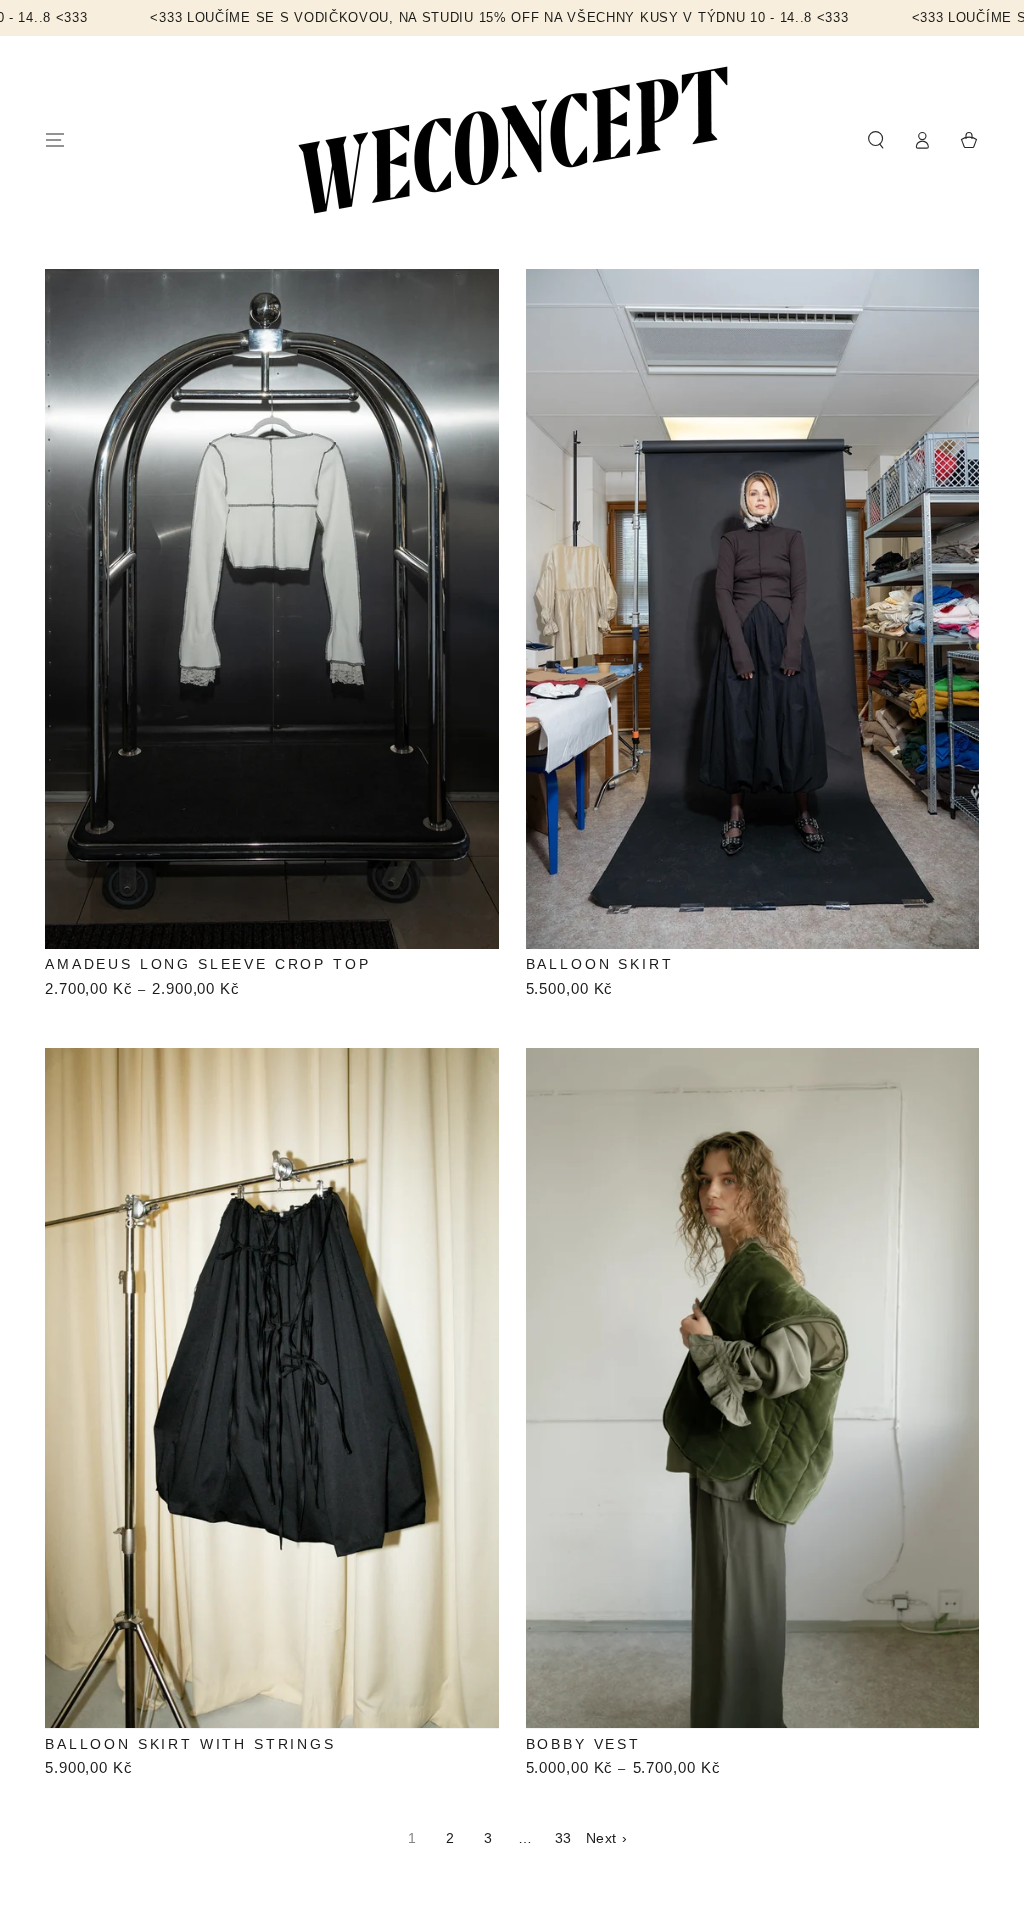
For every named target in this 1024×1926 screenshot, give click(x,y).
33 (563, 1838)
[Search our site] (875, 140)
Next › (606, 1838)
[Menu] (55, 140)
